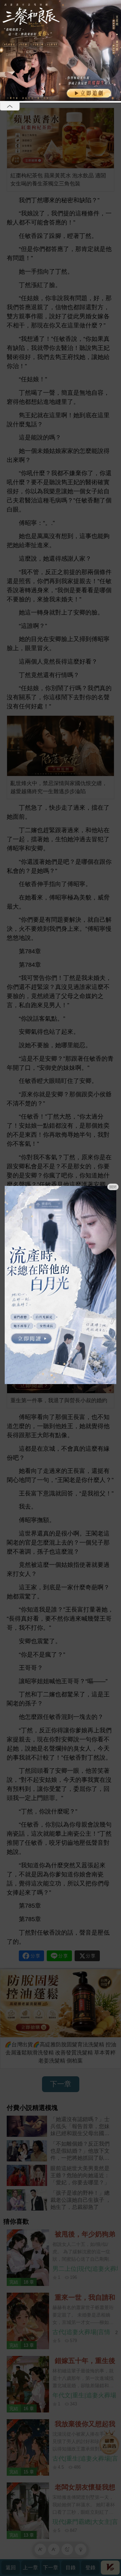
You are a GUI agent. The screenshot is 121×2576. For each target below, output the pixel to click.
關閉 (113, 1187)
